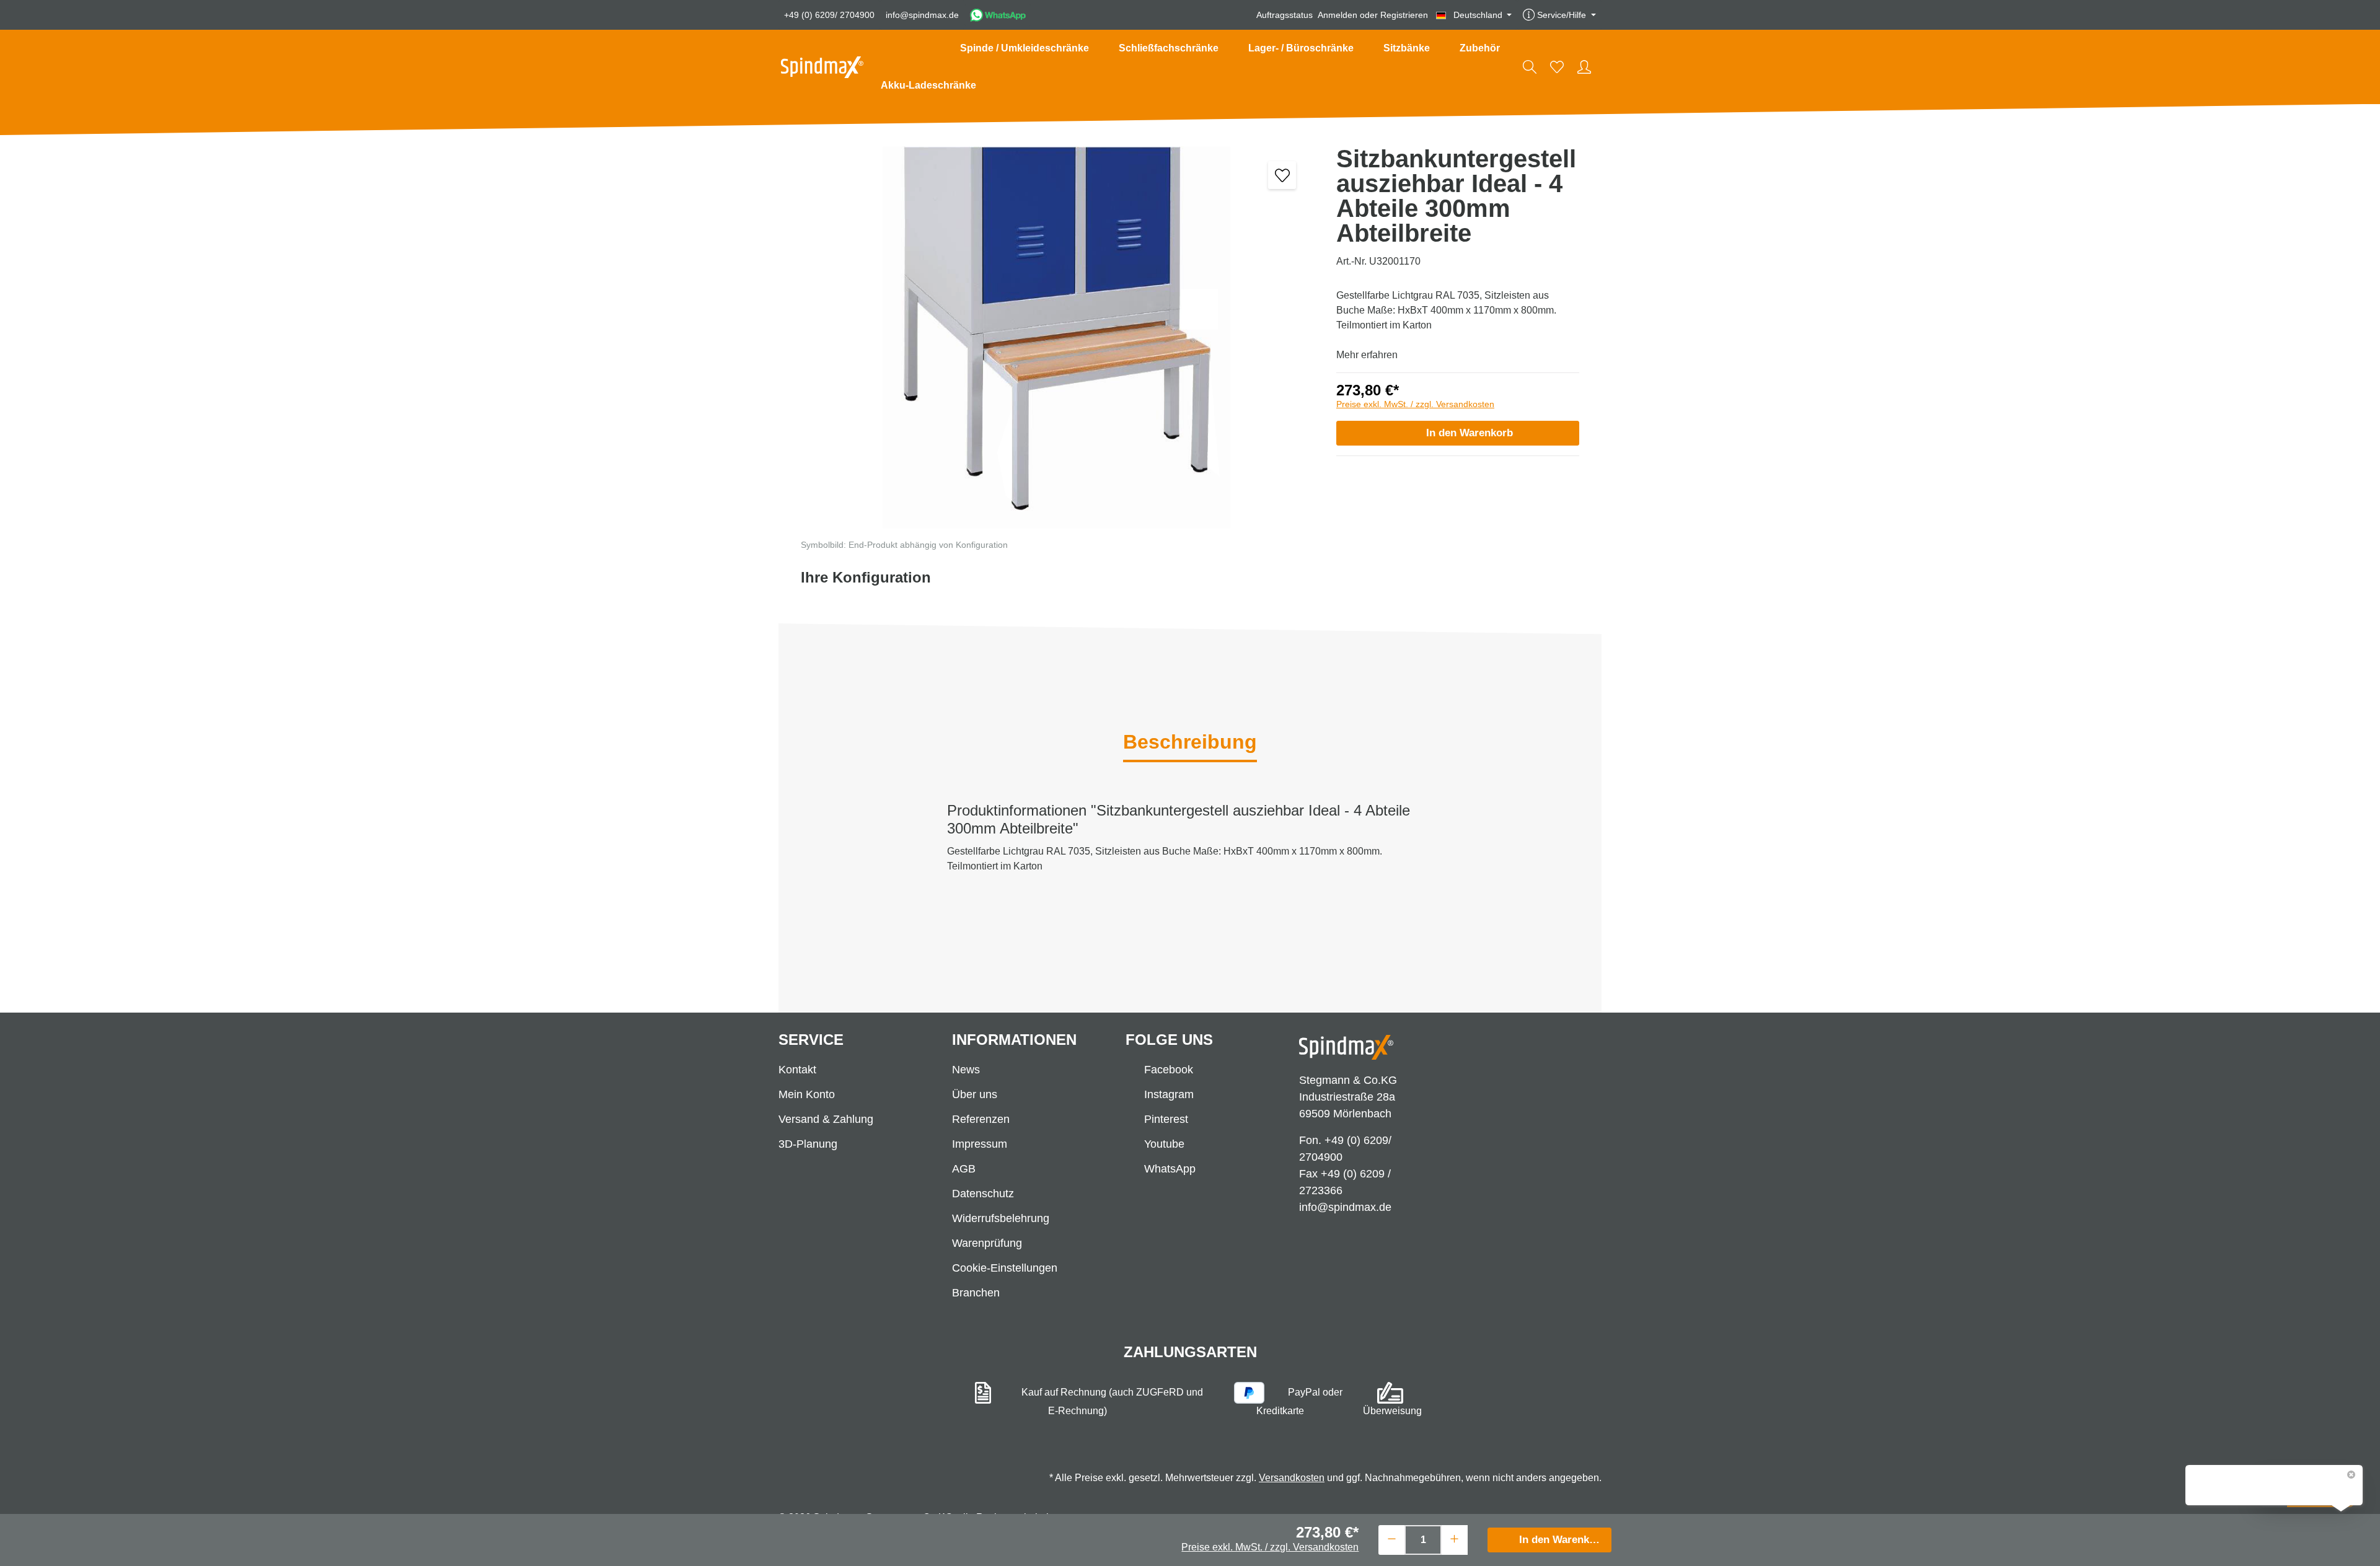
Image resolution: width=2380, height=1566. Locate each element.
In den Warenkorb (1470, 433)
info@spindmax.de (922, 15)
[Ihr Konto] (1584, 67)
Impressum (980, 1144)
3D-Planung (808, 1144)
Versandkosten (1292, 1478)
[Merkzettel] (1557, 67)
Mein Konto (807, 1094)
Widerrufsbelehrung (1001, 1218)
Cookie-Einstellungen (1005, 1268)
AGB (964, 1169)
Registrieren (1404, 15)
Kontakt (797, 1070)
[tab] (1190, 743)
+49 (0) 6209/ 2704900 (829, 15)
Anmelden (1338, 15)
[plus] (1454, 1538)
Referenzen (981, 1119)
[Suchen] (1530, 67)
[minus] (1392, 1538)
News (966, 1070)
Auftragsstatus (1285, 15)
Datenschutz (983, 1194)
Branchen (976, 1293)
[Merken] (1282, 175)
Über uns (975, 1094)
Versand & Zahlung (826, 1119)
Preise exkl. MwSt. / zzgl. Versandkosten (1415, 404)
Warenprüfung (987, 1243)
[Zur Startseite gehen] (822, 67)
